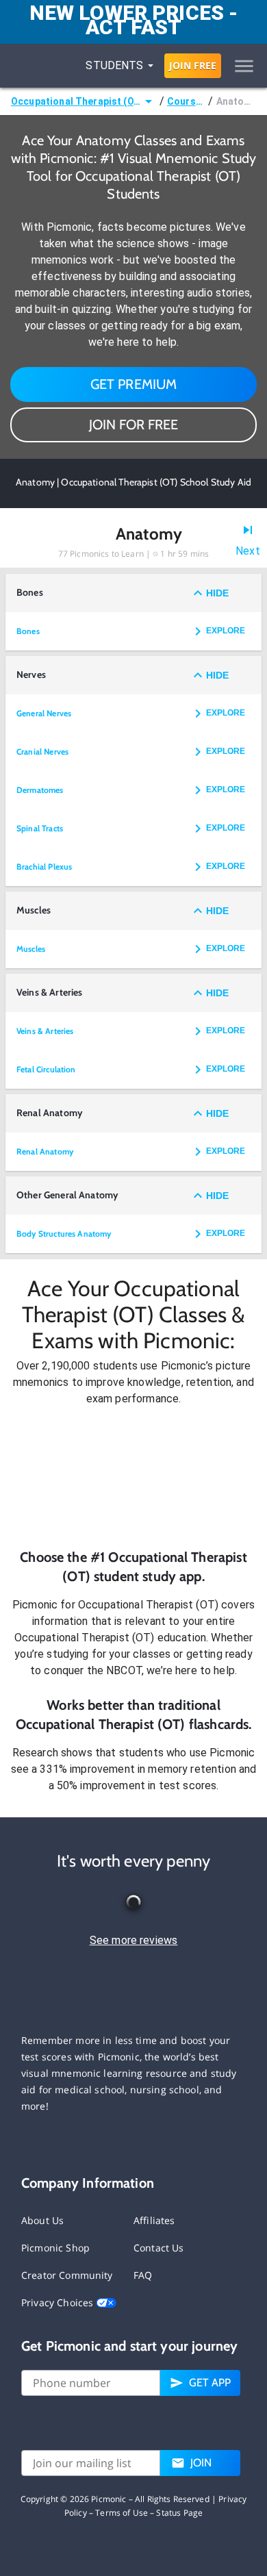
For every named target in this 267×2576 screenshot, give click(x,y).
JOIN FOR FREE (133, 425)
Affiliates (154, 2220)
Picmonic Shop (55, 2248)
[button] (133, 1477)
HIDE (217, 593)
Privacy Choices (59, 2302)
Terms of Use (122, 2513)
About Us (42, 2220)
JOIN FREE (193, 65)
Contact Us (159, 2248)
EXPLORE (226, 631)
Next (248, 551)
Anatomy (236, 101)
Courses (186, 101)
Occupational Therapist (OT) (76, 101)
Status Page (179, 2513)
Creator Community (67, 2275)
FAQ (143, 2275)
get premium (134, 384)
